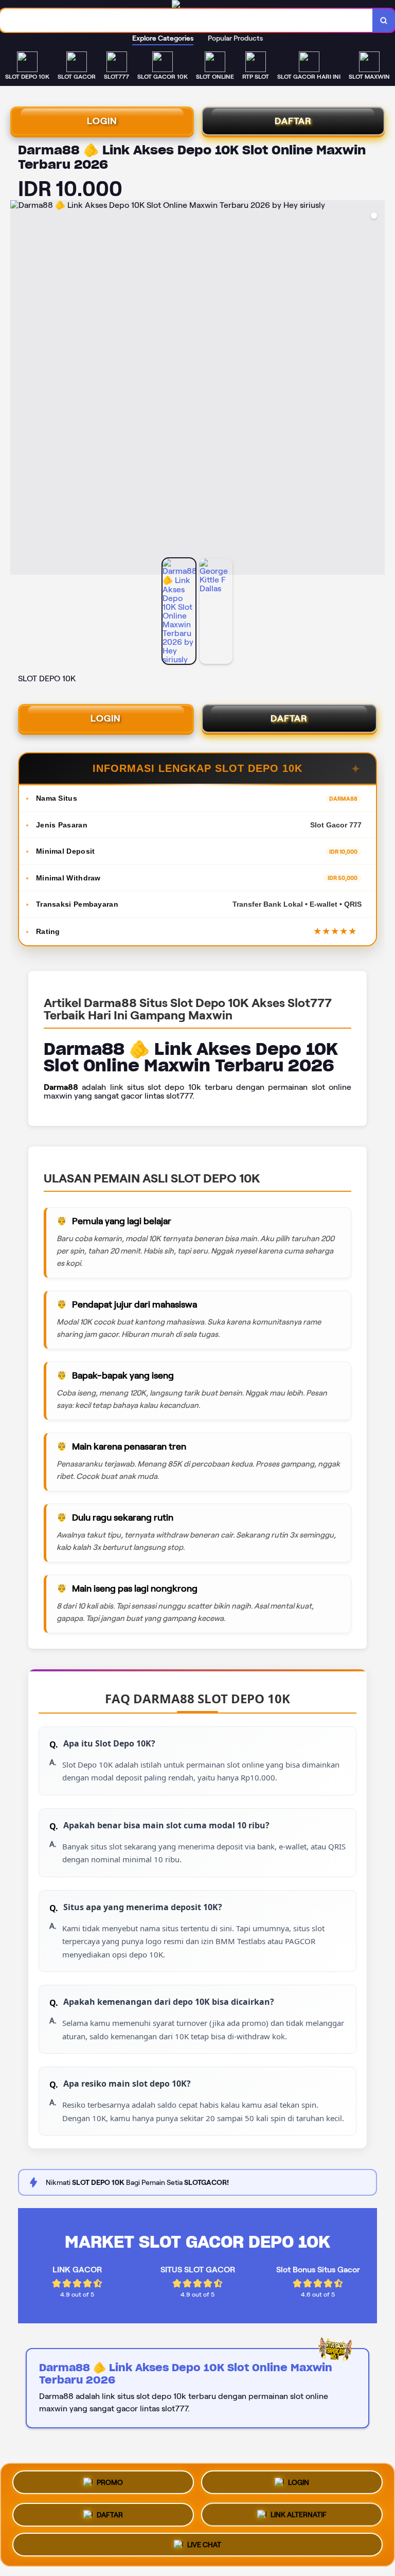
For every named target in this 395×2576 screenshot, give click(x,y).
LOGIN (102, 121)
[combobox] (186, 20)
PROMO (110, 2481)
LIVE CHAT (204, 2543)
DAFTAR (293, 121)
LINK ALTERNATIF (299, 2511)
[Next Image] (376, 389)
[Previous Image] (19, 389)
